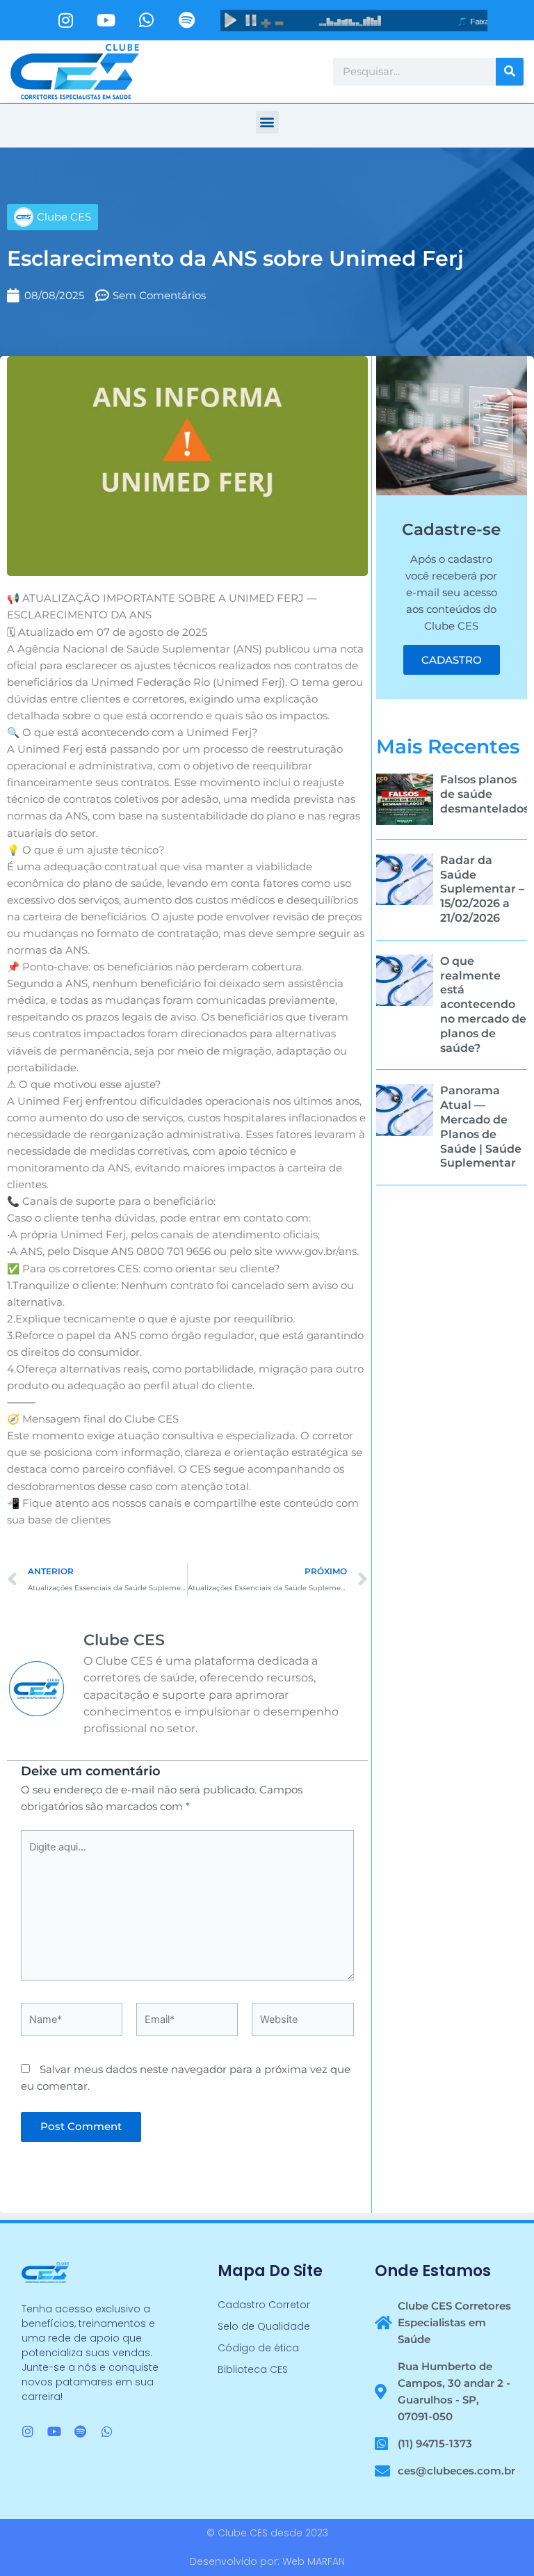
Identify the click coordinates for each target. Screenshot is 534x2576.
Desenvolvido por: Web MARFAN (267, 2561)
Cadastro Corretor (264, 2305)
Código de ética (258, 2348)
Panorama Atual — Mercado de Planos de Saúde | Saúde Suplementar (481, 1127)
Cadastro (452, 660)
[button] (267, 122)
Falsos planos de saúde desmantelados (485, 794)
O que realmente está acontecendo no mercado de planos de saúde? (483, 1005)
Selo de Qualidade (264, 2326)
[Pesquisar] (510, 72)
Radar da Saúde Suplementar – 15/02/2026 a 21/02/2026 (482, 889)
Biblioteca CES (253, 2369)
